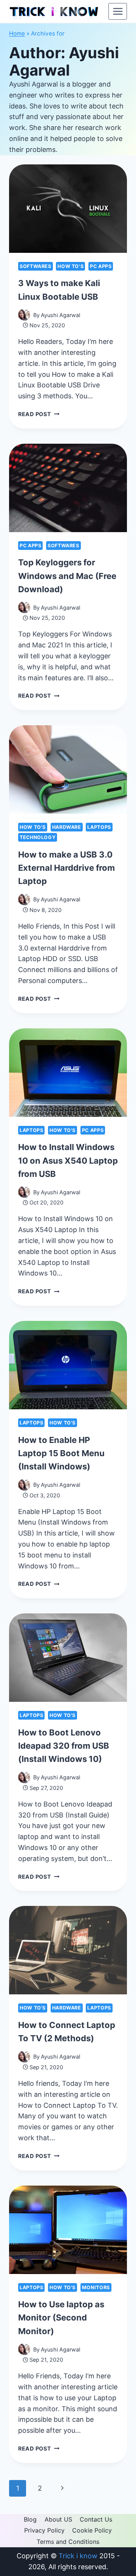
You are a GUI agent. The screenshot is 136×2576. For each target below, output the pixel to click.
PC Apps (101, 266)
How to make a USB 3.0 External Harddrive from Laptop (66, 868)
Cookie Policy (92, 2530)
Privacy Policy (44, 2530)
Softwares (36, 266)
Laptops (99, 827)
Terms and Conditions (68, 2542)
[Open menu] (118, 11)
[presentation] (68, 209)
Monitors (96, 2287)
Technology (38, 837)
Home (17, 33)
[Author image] (24, 315)
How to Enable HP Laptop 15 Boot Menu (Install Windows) (61, 1453)
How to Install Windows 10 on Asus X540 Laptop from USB (68, 1160)
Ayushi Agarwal (60, 315)
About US (58, 2519)
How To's (70, 266)
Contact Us (96, 2519)
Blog (30, 2519)
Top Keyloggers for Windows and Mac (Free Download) (67, 576)
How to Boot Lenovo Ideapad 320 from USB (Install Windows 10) (64, 1746)
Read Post (39, 414)
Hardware (67, 827)
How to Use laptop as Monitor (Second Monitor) (61, 2317)
